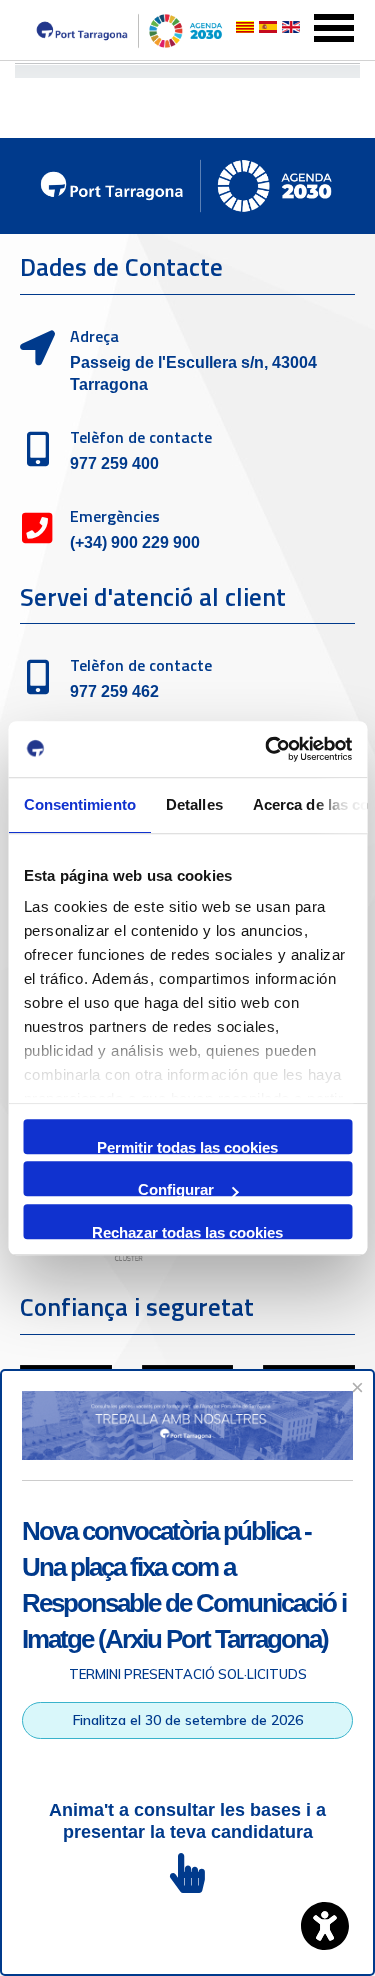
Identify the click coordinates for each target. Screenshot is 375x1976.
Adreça (94, 336)
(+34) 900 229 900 (135, 542)
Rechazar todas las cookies (187, 1231)
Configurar (176, 1188)
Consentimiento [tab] (79, 804)
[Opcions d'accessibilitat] (325, 1926)
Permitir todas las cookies (187, 1146)
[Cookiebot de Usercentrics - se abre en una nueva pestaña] (267, 749)
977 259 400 (114, 463)
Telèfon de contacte (141, 437)
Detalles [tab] (193, 804)
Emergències (115, 516)
